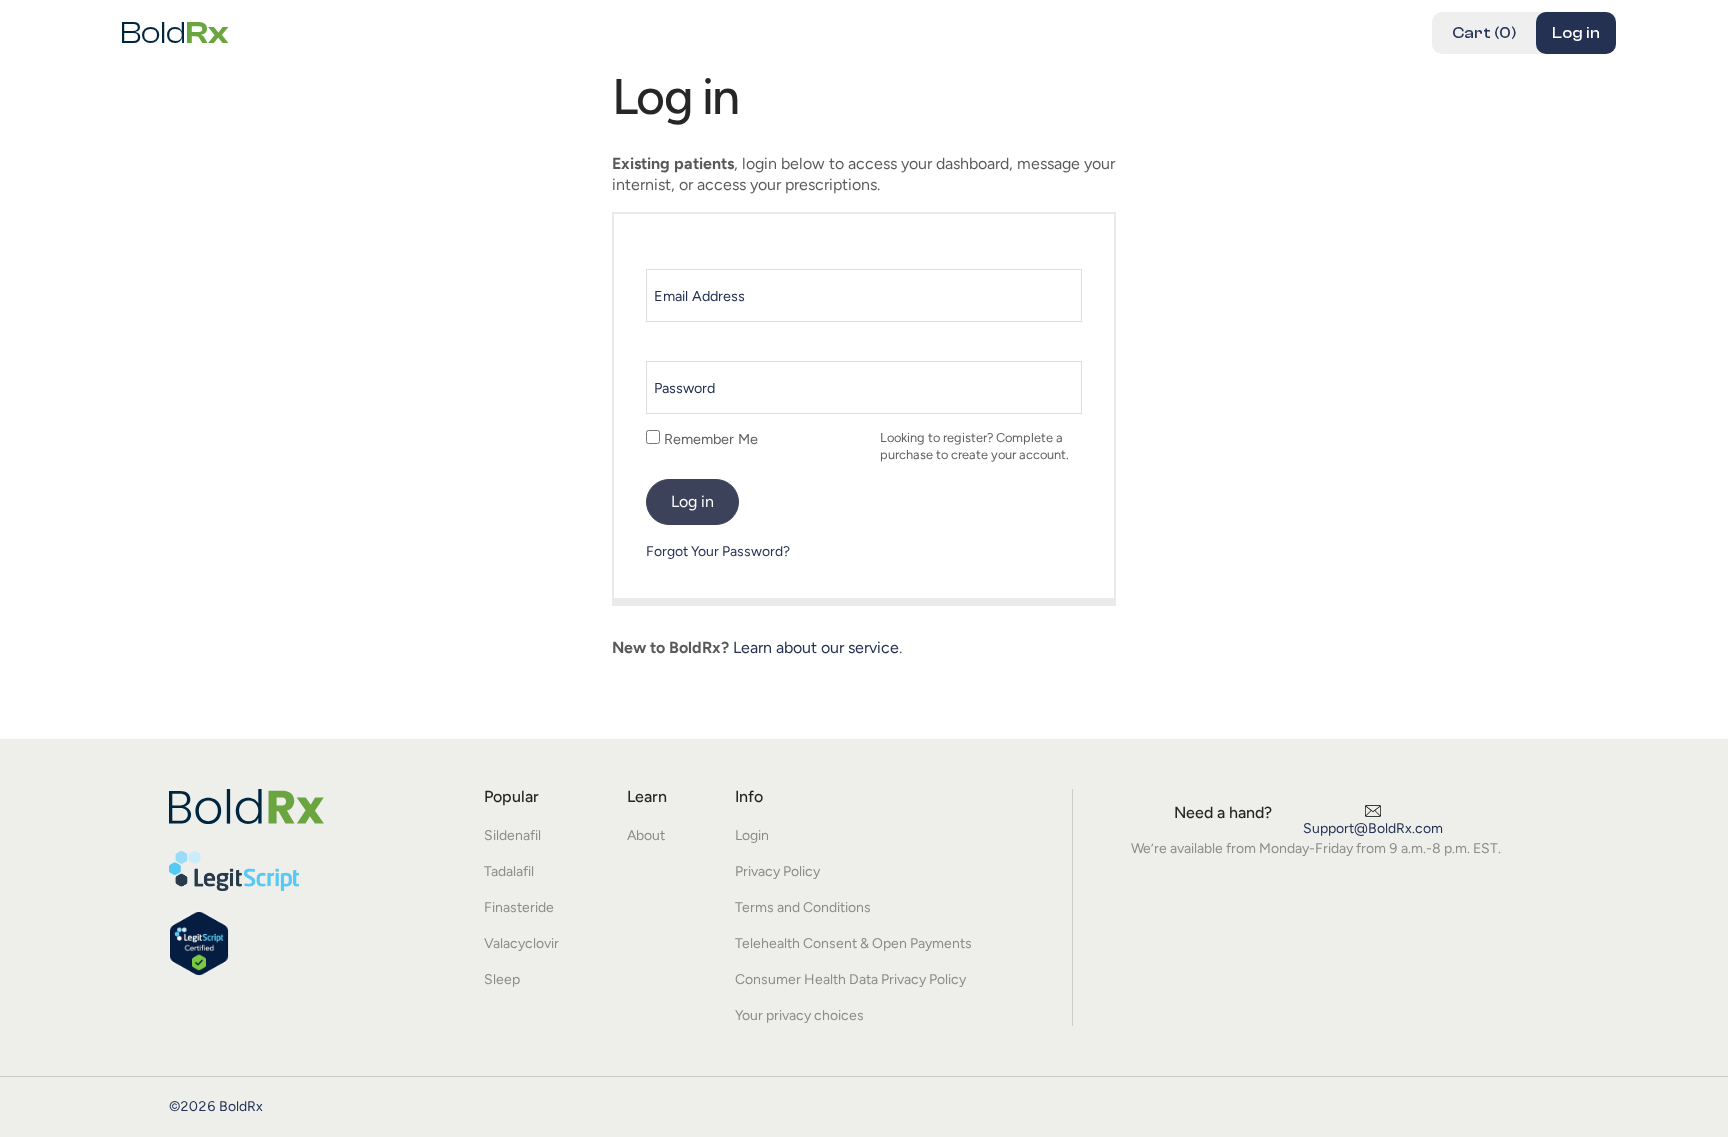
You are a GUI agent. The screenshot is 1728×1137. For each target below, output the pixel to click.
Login (752, 835)
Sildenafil (512, 835)
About (646, 835)
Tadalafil (509, 871)
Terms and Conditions (803, 907)
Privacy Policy (777, 871)
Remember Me (709, 439)
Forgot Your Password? (718, 551)
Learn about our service (816, 647)
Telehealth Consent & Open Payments (853, 943)
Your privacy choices (799, 1015)
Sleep (502, 979)
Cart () (1484, 33)
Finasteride (519, 907)
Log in (1576, 33)
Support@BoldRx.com (1373, 828)
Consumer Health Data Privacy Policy (850, 979)
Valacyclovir (521, 943)
